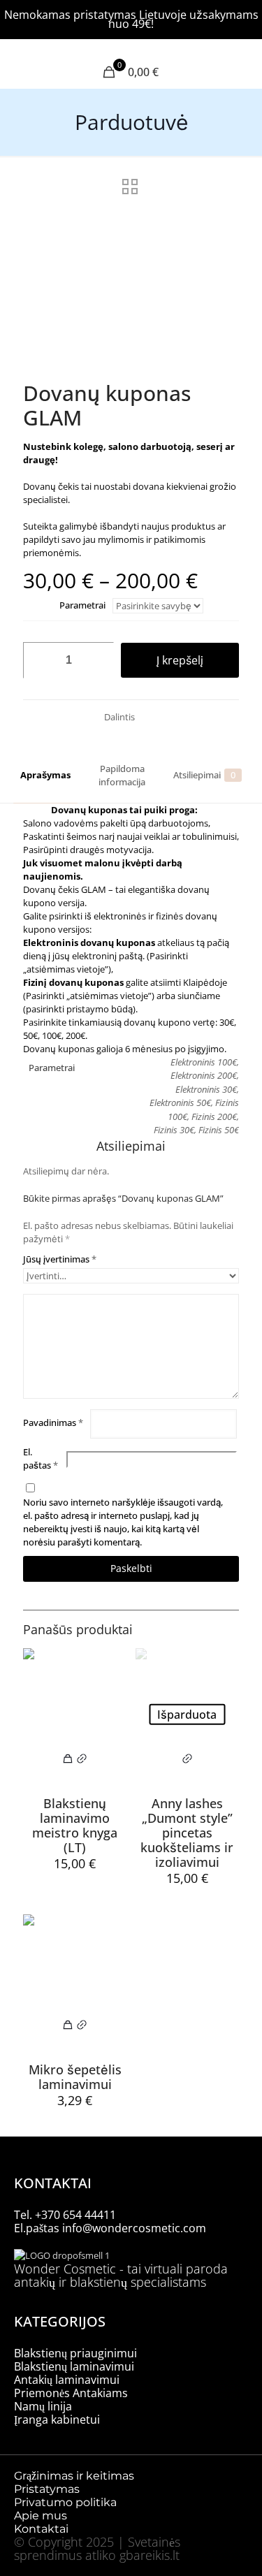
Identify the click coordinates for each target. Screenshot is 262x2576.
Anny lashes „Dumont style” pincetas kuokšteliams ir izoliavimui (187, 1833)
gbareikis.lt (150, 2555)
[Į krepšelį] (68, 1762)
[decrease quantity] (39, 660)
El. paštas (41, 1458)
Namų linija (43, 2406)
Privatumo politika (65, 2502)
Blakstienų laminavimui (74, 2366)
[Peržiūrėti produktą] (82, 1762)
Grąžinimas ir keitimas (74, 2476)
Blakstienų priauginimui (75, 2353)
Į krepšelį (180, 660)
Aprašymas (45, 775)
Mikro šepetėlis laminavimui (75, 2077)
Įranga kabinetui (57, 2419)
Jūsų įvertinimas (60, 1259)
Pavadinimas (53, 1422)
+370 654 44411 (75, 2215)
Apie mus (42, 2516)
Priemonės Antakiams (71, 2393)
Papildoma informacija (122, 775)
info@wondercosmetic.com (134, 2228)
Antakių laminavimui (67, 2380)
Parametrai (82, 605)
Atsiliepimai (204, 775)
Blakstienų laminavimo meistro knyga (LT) (75, 1825)
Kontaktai (41, 2529)
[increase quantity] (98, 660)
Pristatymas (47, 2489)
